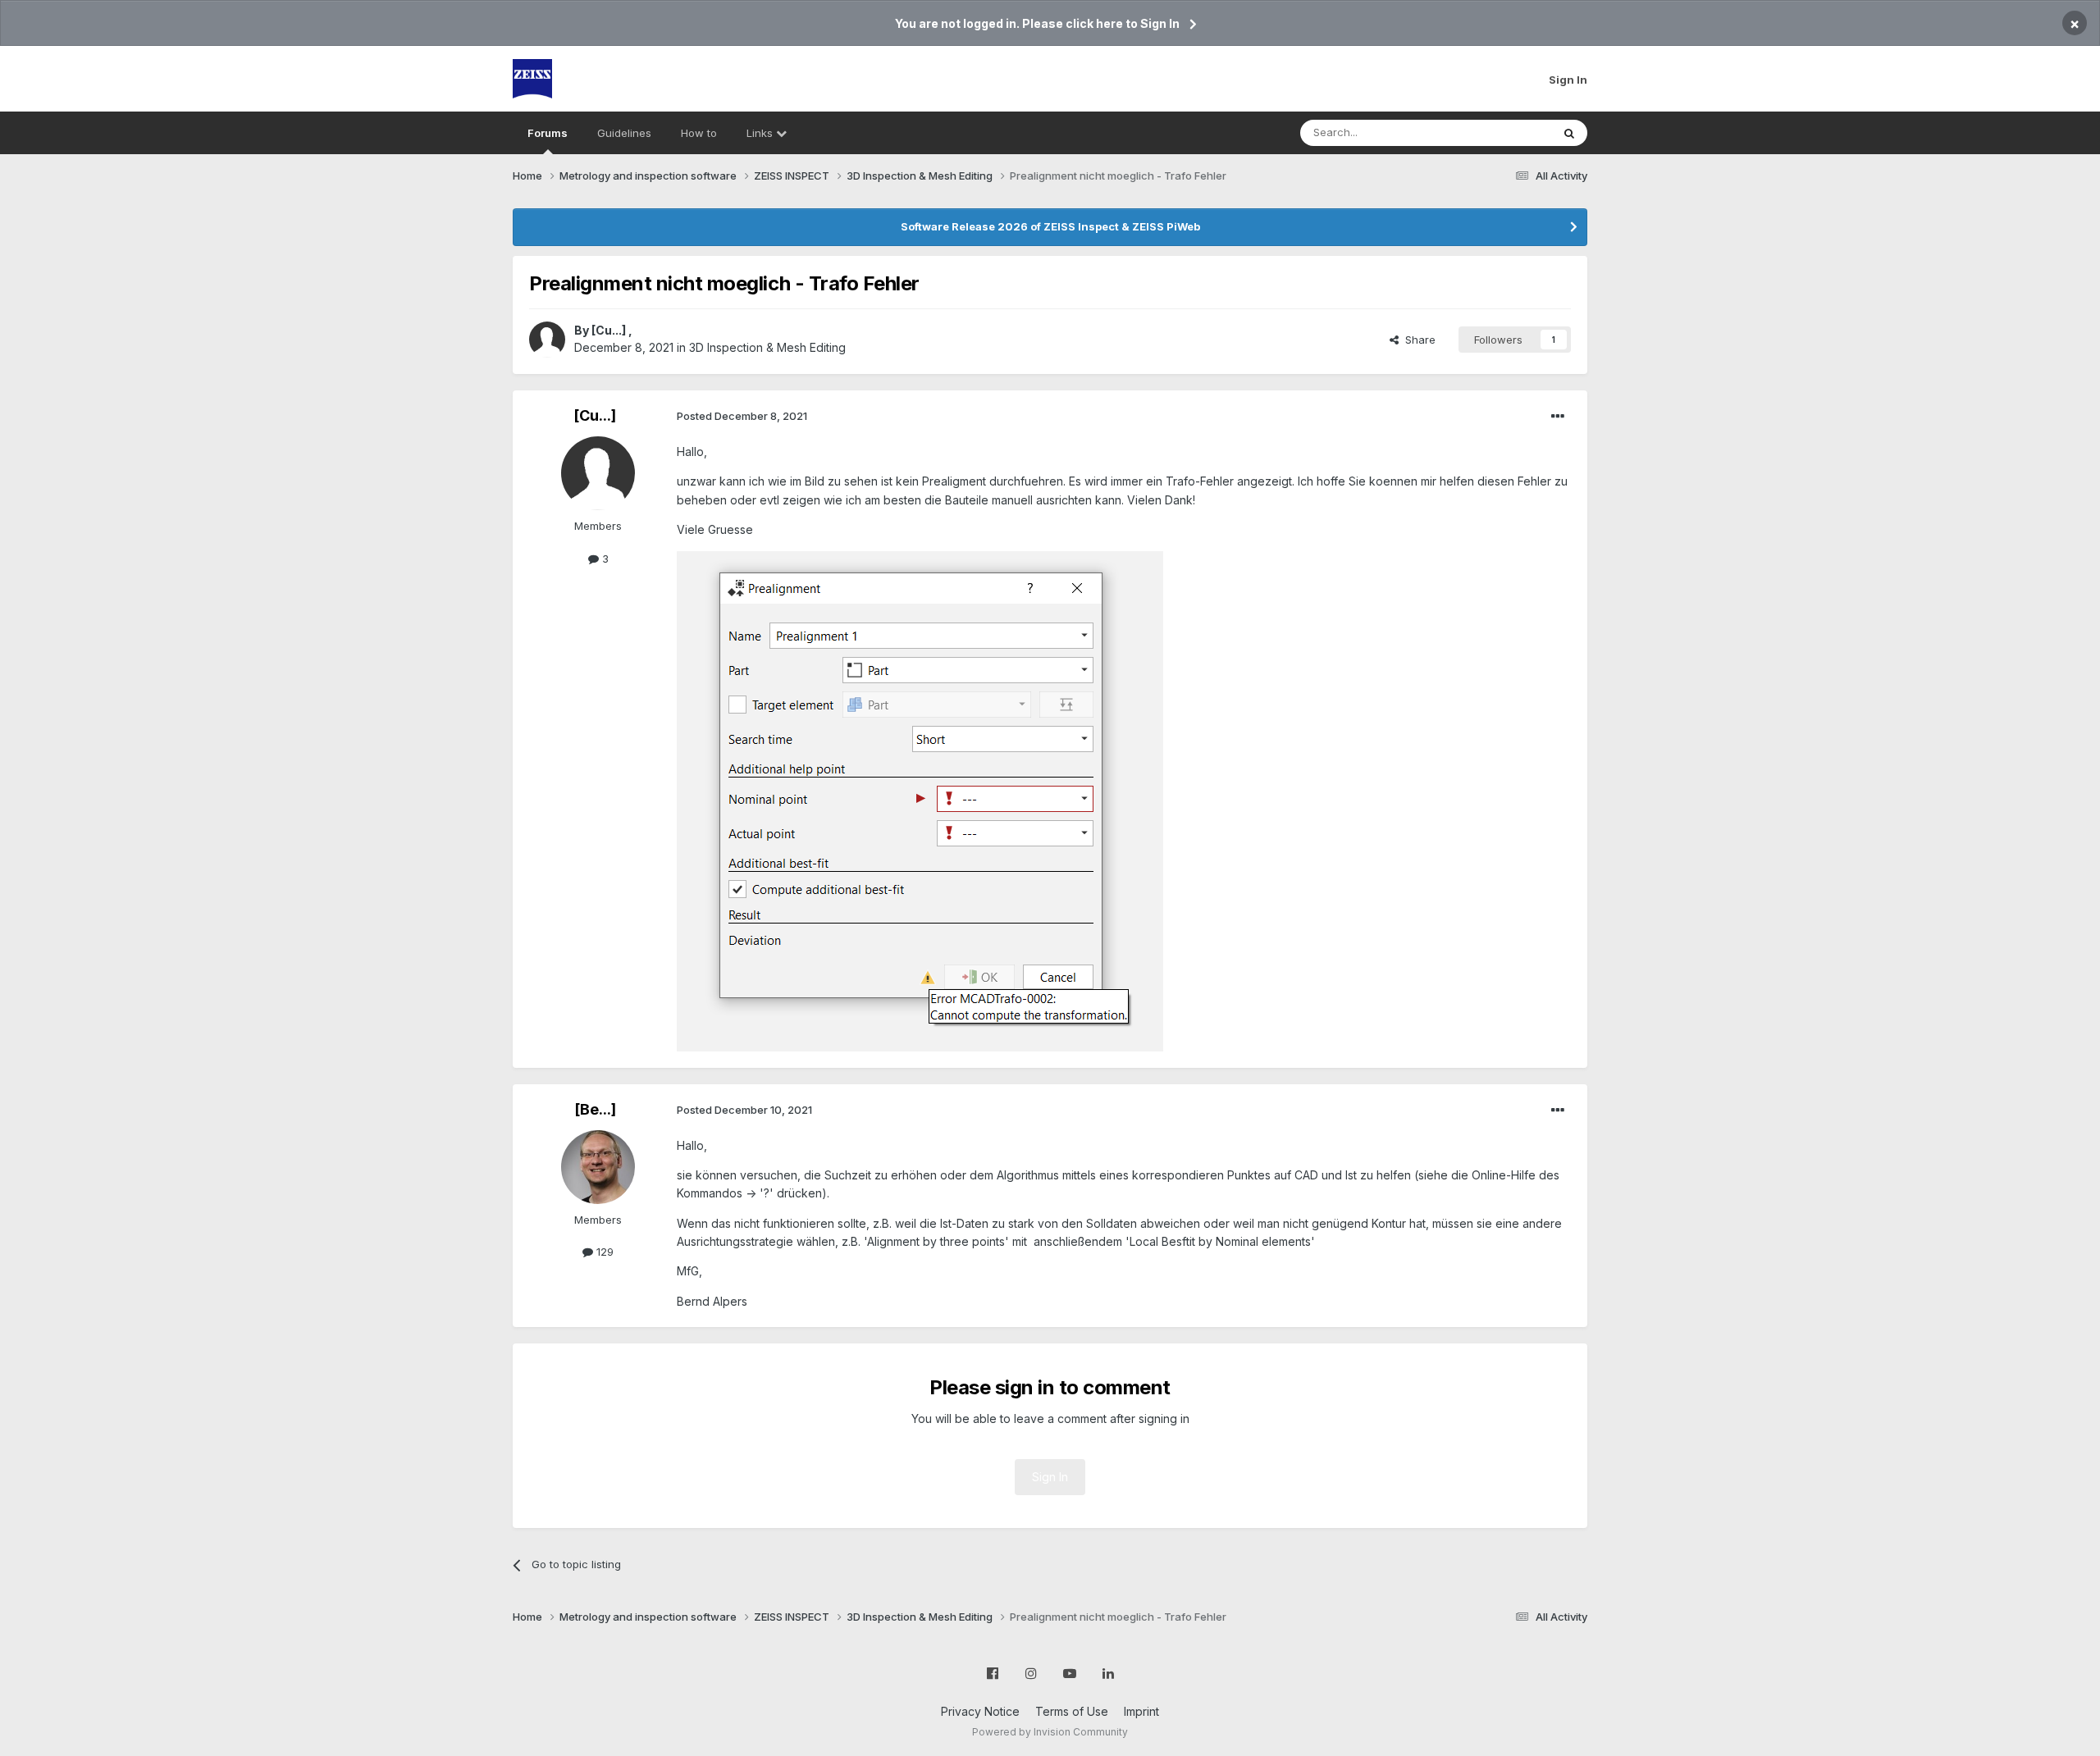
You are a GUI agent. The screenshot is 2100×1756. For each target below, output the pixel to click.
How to (699, 133)
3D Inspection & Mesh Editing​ (767, 347)
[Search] (1569, 133)
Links (761, 133)
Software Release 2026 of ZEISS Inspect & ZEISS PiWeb (1050, 226)
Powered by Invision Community (1050, 1732)
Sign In (1568, 80)
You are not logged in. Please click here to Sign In (1037, 23)
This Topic (1503, 132)
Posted (742, 416)
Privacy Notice (980, 1711)
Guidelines (624, 133)
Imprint (1141, 1711)
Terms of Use (1072, 1711)
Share (1417, 340)
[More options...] (1558, 417)
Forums (548, 133)
